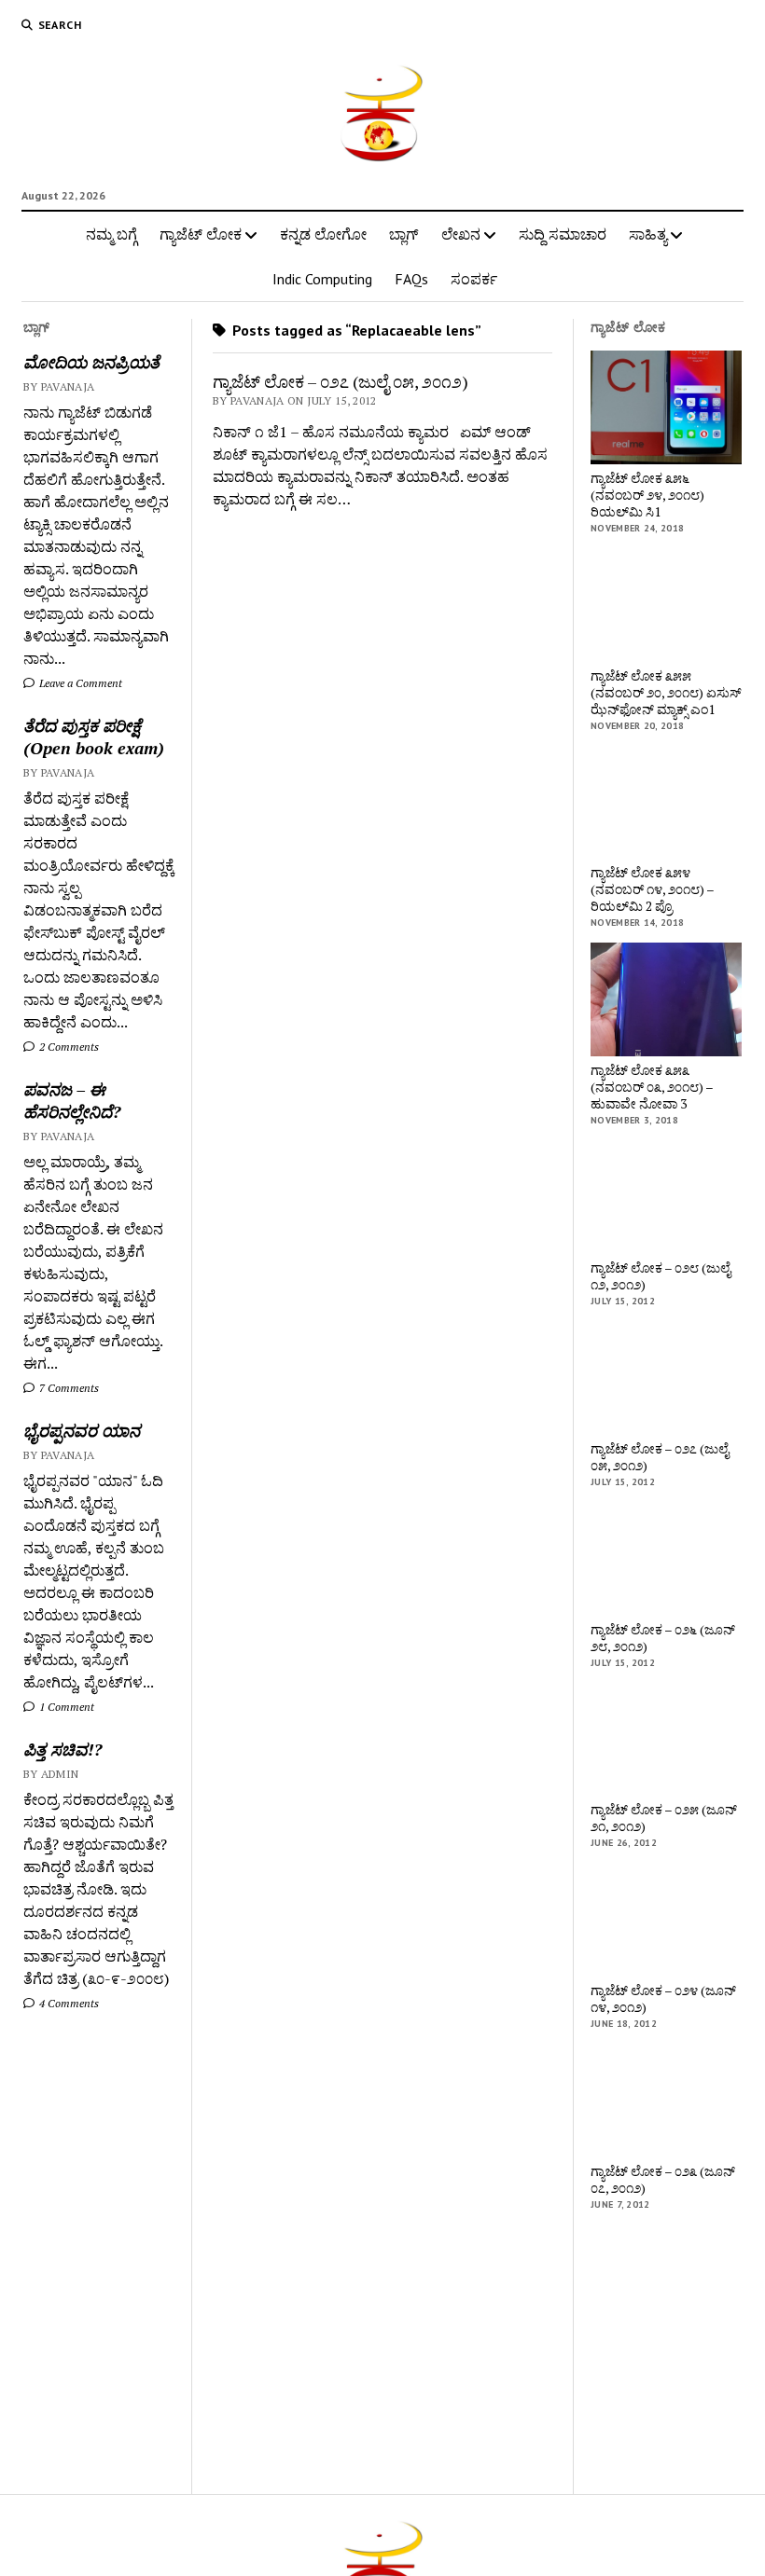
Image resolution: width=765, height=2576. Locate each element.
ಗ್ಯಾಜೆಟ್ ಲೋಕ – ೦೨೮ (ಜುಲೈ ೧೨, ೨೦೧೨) (661, 1276)
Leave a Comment (79, 683)
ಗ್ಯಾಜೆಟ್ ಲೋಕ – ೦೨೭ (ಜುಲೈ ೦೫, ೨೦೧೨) (341, 381)
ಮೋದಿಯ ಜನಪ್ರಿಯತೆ (91, 362)
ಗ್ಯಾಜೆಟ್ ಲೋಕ (201, 234)
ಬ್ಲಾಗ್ (404, 234)
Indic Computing (322, 279)
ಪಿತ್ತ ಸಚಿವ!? (63, 1749)
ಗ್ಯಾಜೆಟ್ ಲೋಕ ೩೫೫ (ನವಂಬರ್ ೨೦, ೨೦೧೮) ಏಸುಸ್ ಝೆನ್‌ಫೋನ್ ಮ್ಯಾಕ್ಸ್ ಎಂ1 (666, 693)
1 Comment (65, 1707)
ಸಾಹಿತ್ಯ (648, 234)
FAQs (411, 279)
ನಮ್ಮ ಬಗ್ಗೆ (111, 234)
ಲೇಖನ (461, 234)
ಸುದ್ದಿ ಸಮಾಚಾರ (563, 234)
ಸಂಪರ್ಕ (474, 279)
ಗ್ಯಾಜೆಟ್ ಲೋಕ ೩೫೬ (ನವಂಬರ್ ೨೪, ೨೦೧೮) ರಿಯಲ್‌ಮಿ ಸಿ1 (647, 495)
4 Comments (68, 2003)
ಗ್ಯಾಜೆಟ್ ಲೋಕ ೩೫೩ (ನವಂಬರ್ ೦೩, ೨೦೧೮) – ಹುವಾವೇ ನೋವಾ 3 (652, 1087)
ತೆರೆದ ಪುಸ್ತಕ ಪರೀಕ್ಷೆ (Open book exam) (94, 737)
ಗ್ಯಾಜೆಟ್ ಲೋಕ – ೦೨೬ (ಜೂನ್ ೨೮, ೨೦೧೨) (663, 1638)
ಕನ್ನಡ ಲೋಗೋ (323, 234)
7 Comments (68, 1388)
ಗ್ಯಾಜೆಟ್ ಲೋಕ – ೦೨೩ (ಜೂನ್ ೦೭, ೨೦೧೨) (663, 2180)
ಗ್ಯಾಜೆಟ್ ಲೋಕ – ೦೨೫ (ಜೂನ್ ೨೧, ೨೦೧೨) (664, 1818)
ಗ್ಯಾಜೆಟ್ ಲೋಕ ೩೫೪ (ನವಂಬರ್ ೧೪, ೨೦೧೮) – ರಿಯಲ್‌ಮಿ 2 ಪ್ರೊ (652, 889)
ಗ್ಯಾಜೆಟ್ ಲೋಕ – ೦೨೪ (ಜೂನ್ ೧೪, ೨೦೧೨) (663, 1999)
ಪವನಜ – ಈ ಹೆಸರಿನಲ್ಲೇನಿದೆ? (72, 1100)
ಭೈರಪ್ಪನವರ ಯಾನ (82, 1430)
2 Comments (68, 1047)
